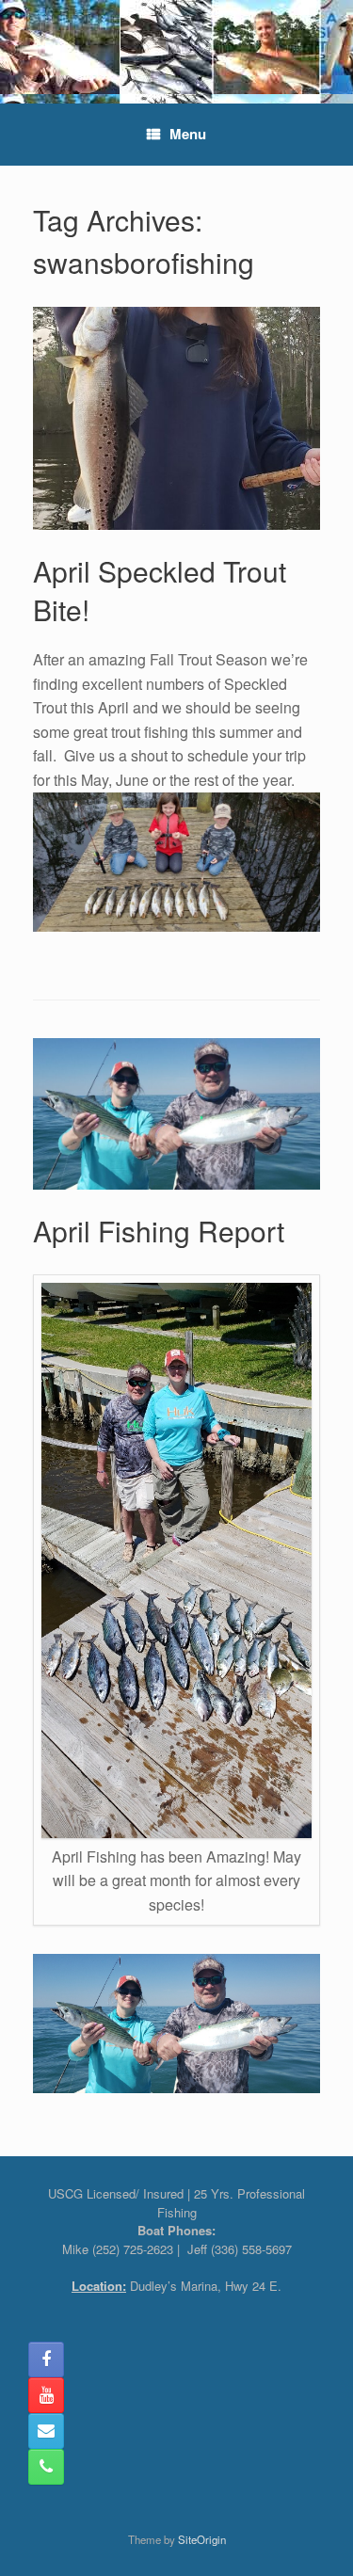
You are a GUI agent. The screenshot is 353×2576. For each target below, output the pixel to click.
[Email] (46, 2431)
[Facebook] (46, 2360)
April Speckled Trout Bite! (160, 590)
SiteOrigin (202, 2539)
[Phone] (46, 2467)
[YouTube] (46, 2395)
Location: (99, 2286)
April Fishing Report (159, 1231)
